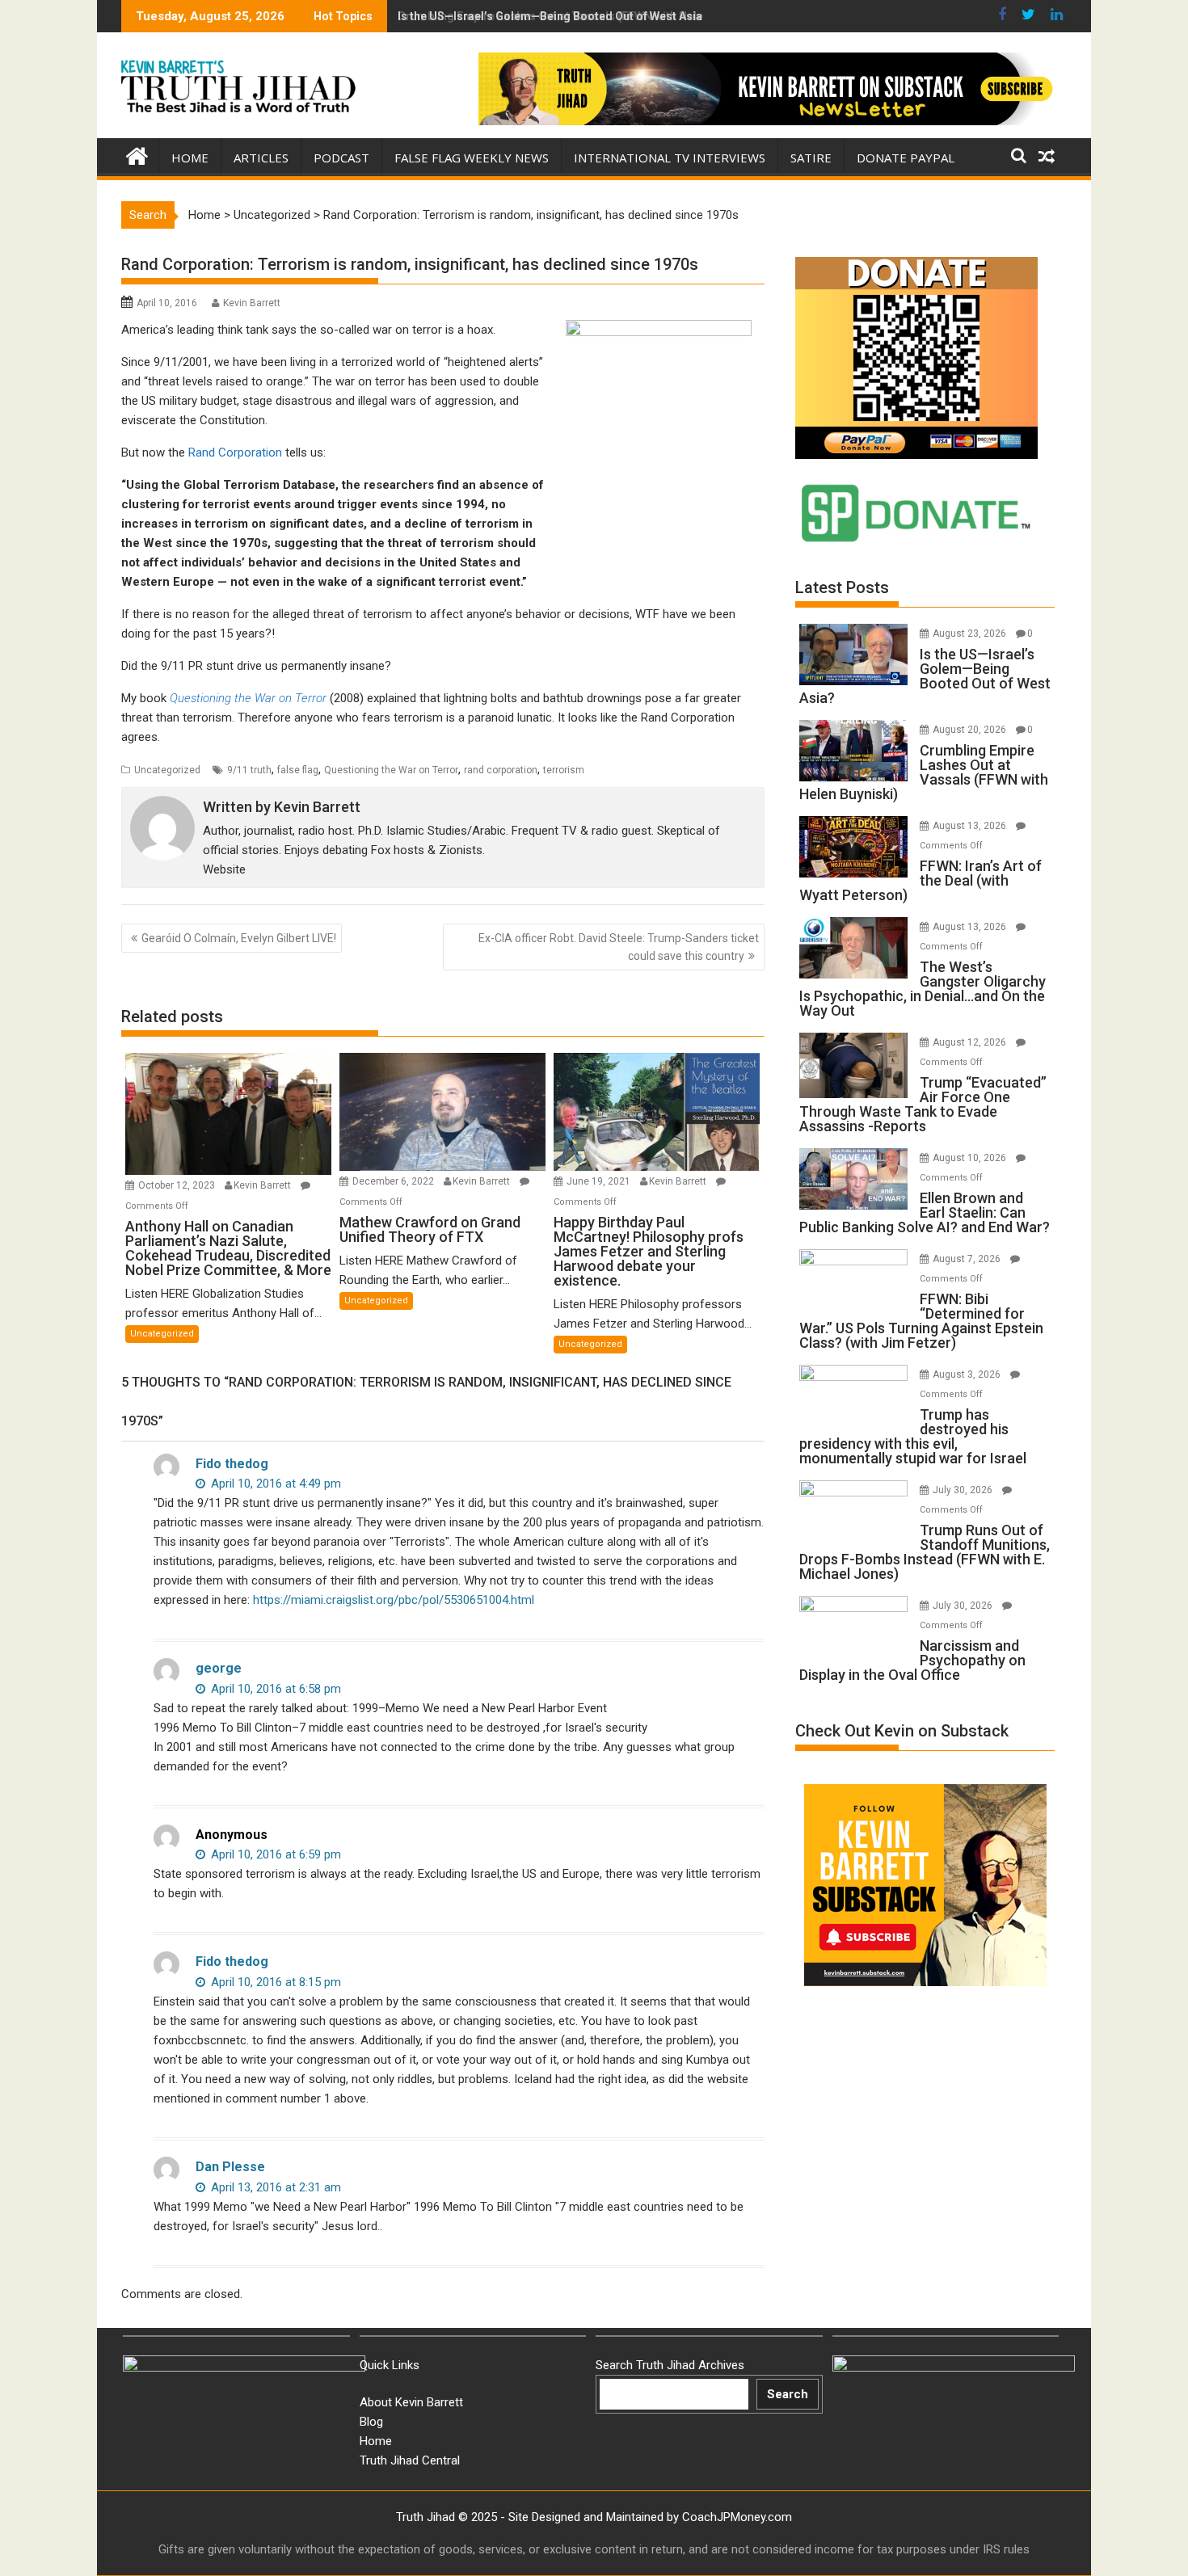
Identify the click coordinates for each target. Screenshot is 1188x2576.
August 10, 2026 (971, 1158)
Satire (811, 158)
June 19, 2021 (600, 1181)
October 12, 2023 (178, 1185)
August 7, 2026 (968, 1259)
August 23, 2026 (971, 633)
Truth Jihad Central (410, 2460)
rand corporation (501, 770)
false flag (298, 770)
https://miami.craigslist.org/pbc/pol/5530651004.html (394, 1600)
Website (224, 869)
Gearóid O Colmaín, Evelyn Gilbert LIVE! (239, 938)
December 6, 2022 (394, 1181)
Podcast (341, 158)
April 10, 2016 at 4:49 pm (274, 1484)
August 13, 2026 (971, 826)
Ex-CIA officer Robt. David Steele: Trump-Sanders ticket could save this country (619, 947)
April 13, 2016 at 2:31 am (274, 2187)
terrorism (564, 770)
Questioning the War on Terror (391, 770)
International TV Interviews (670, 158)
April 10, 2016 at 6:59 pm (274, 1854)
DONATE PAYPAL (906, 158)
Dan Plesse (230, 2167)
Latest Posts (842, 587)
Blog (371, 2422)
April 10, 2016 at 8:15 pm (274, 1982)
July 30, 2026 (964, 1490)
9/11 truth (249, 770)
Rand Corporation (237, 452)
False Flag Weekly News (472, 158)
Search (788, 2394)
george (219, 1668)
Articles (261, 158)
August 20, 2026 (971, 730)
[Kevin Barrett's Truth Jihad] (137, 154)
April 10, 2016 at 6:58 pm (274, 1689)
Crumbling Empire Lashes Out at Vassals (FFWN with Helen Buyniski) (579, 16)
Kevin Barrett (252, 303)
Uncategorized (272, 215)
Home (190, 158)
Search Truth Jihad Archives (670, 2365)
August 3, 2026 (968, 1374)
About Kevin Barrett (411, 2402)
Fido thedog (232, 1464)
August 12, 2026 (971, 1042)
